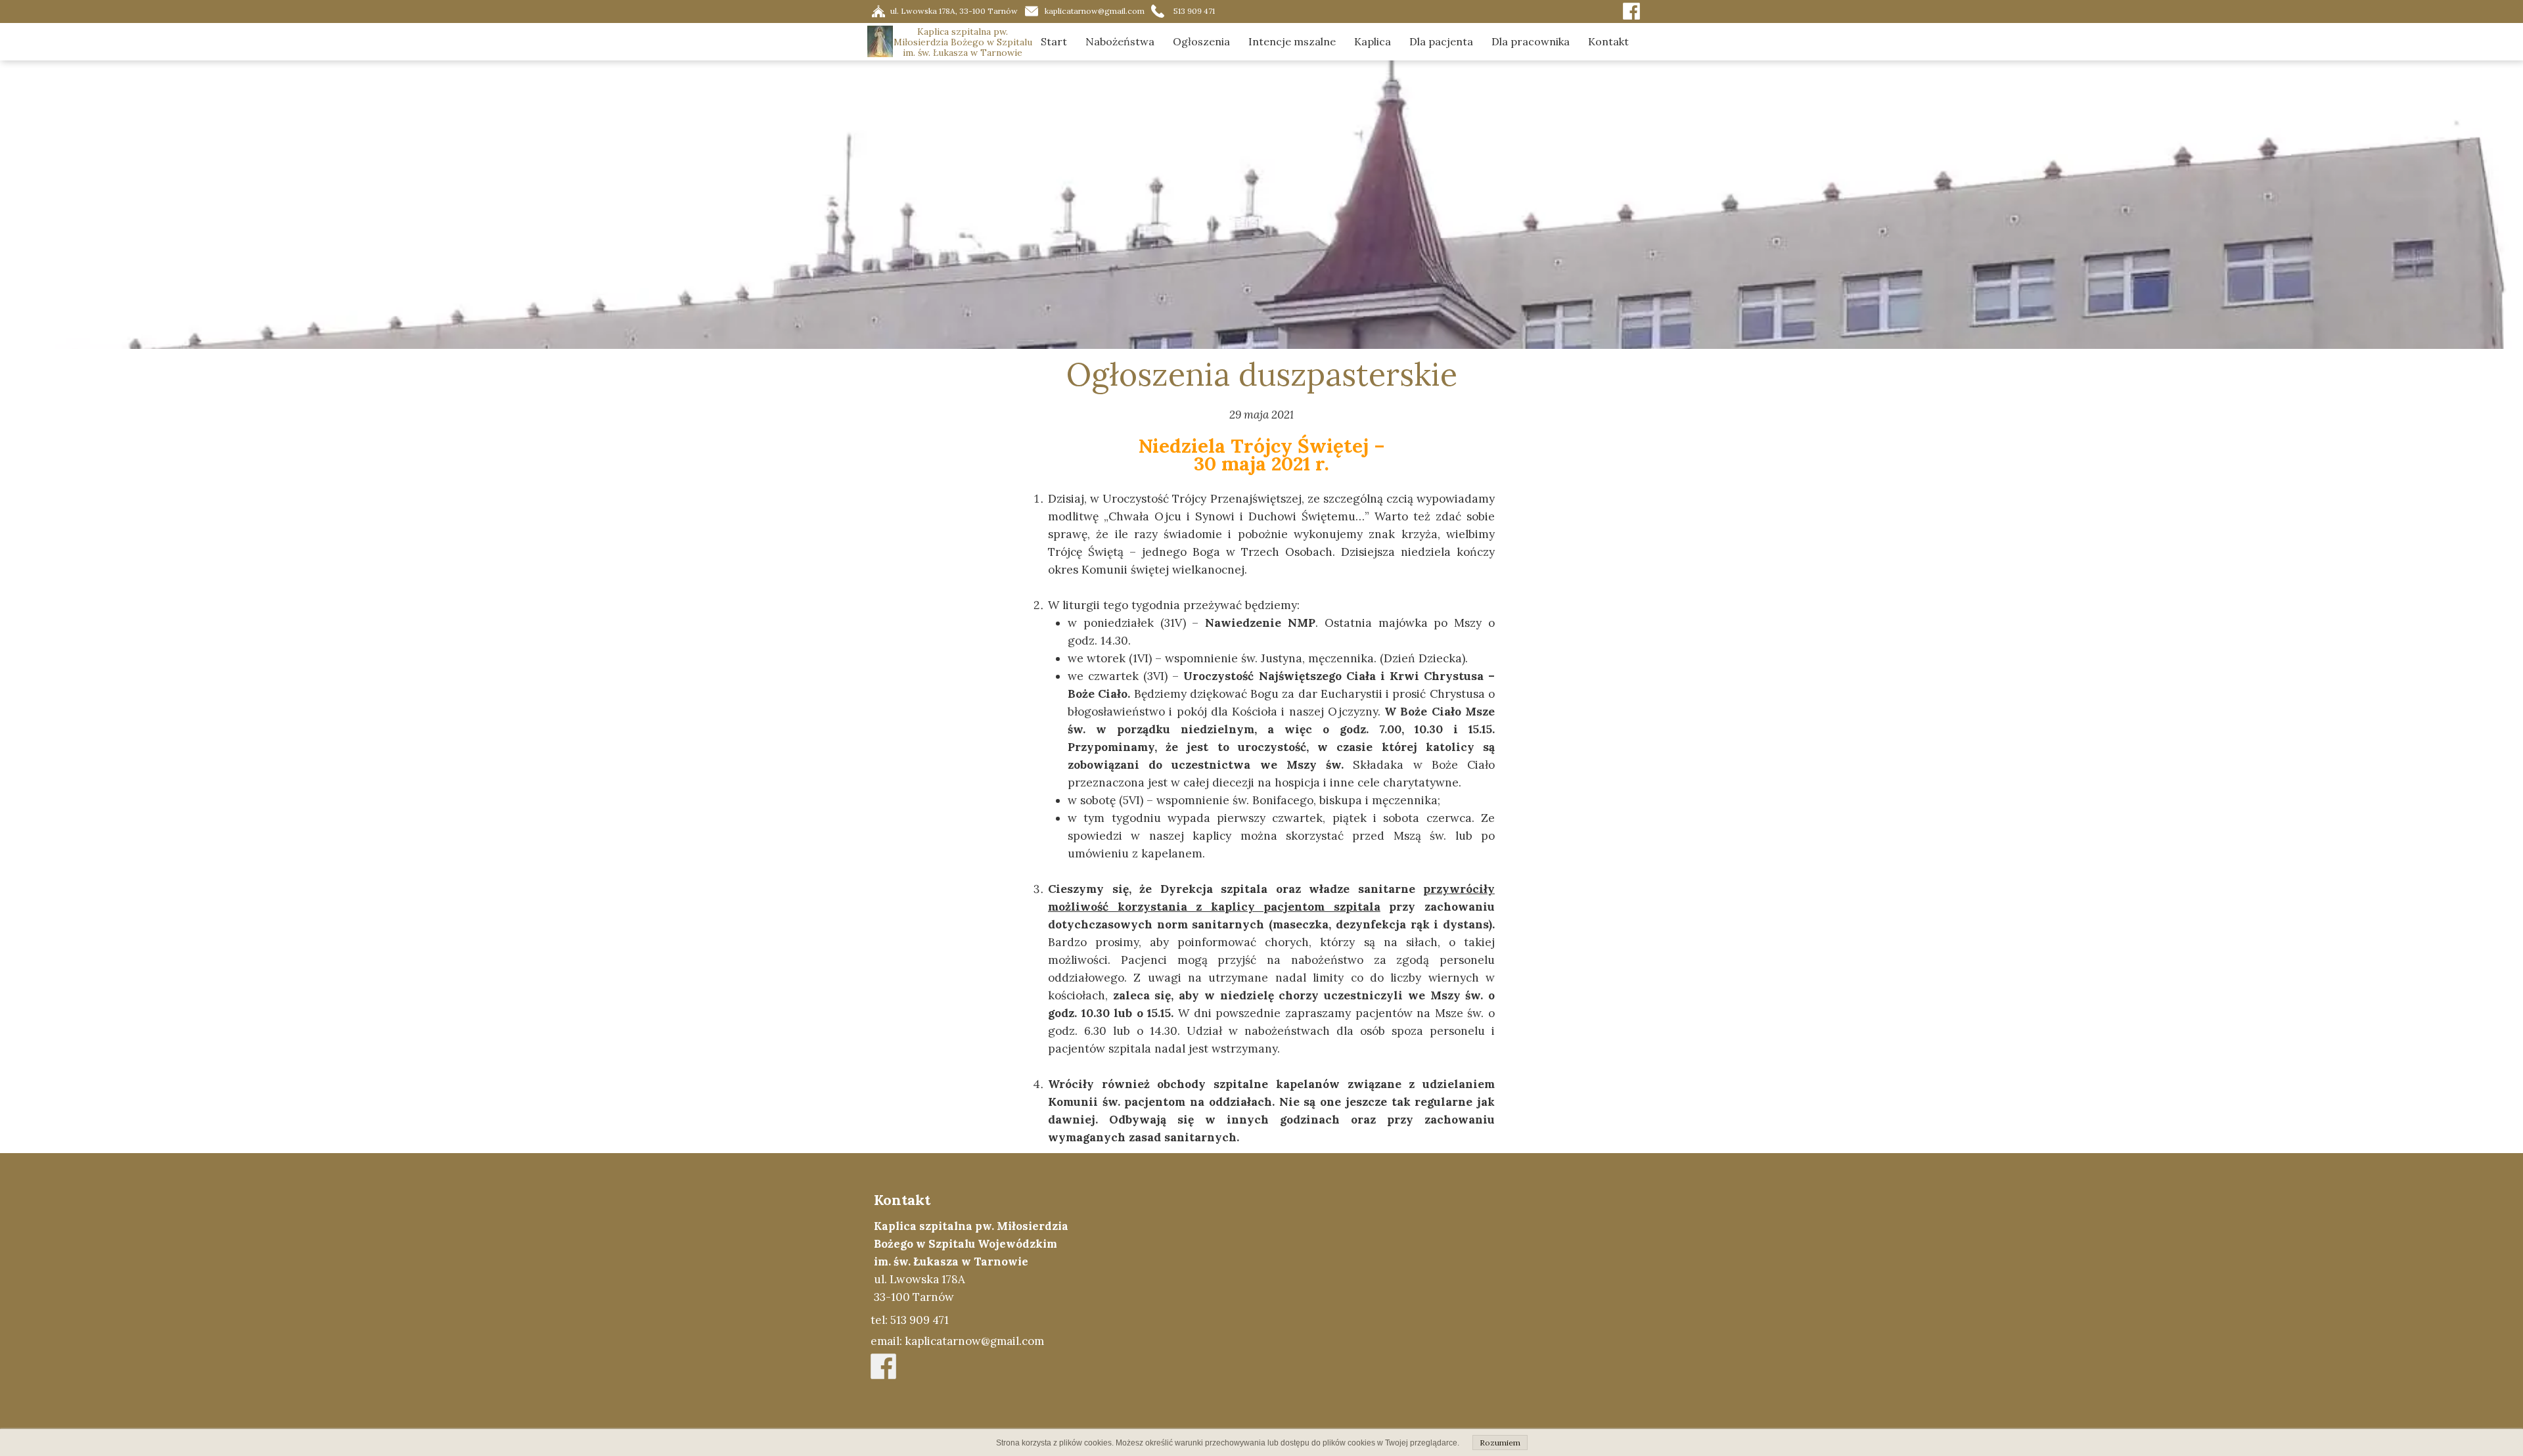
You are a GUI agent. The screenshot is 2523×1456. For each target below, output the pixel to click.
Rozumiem (1500, 1443)
